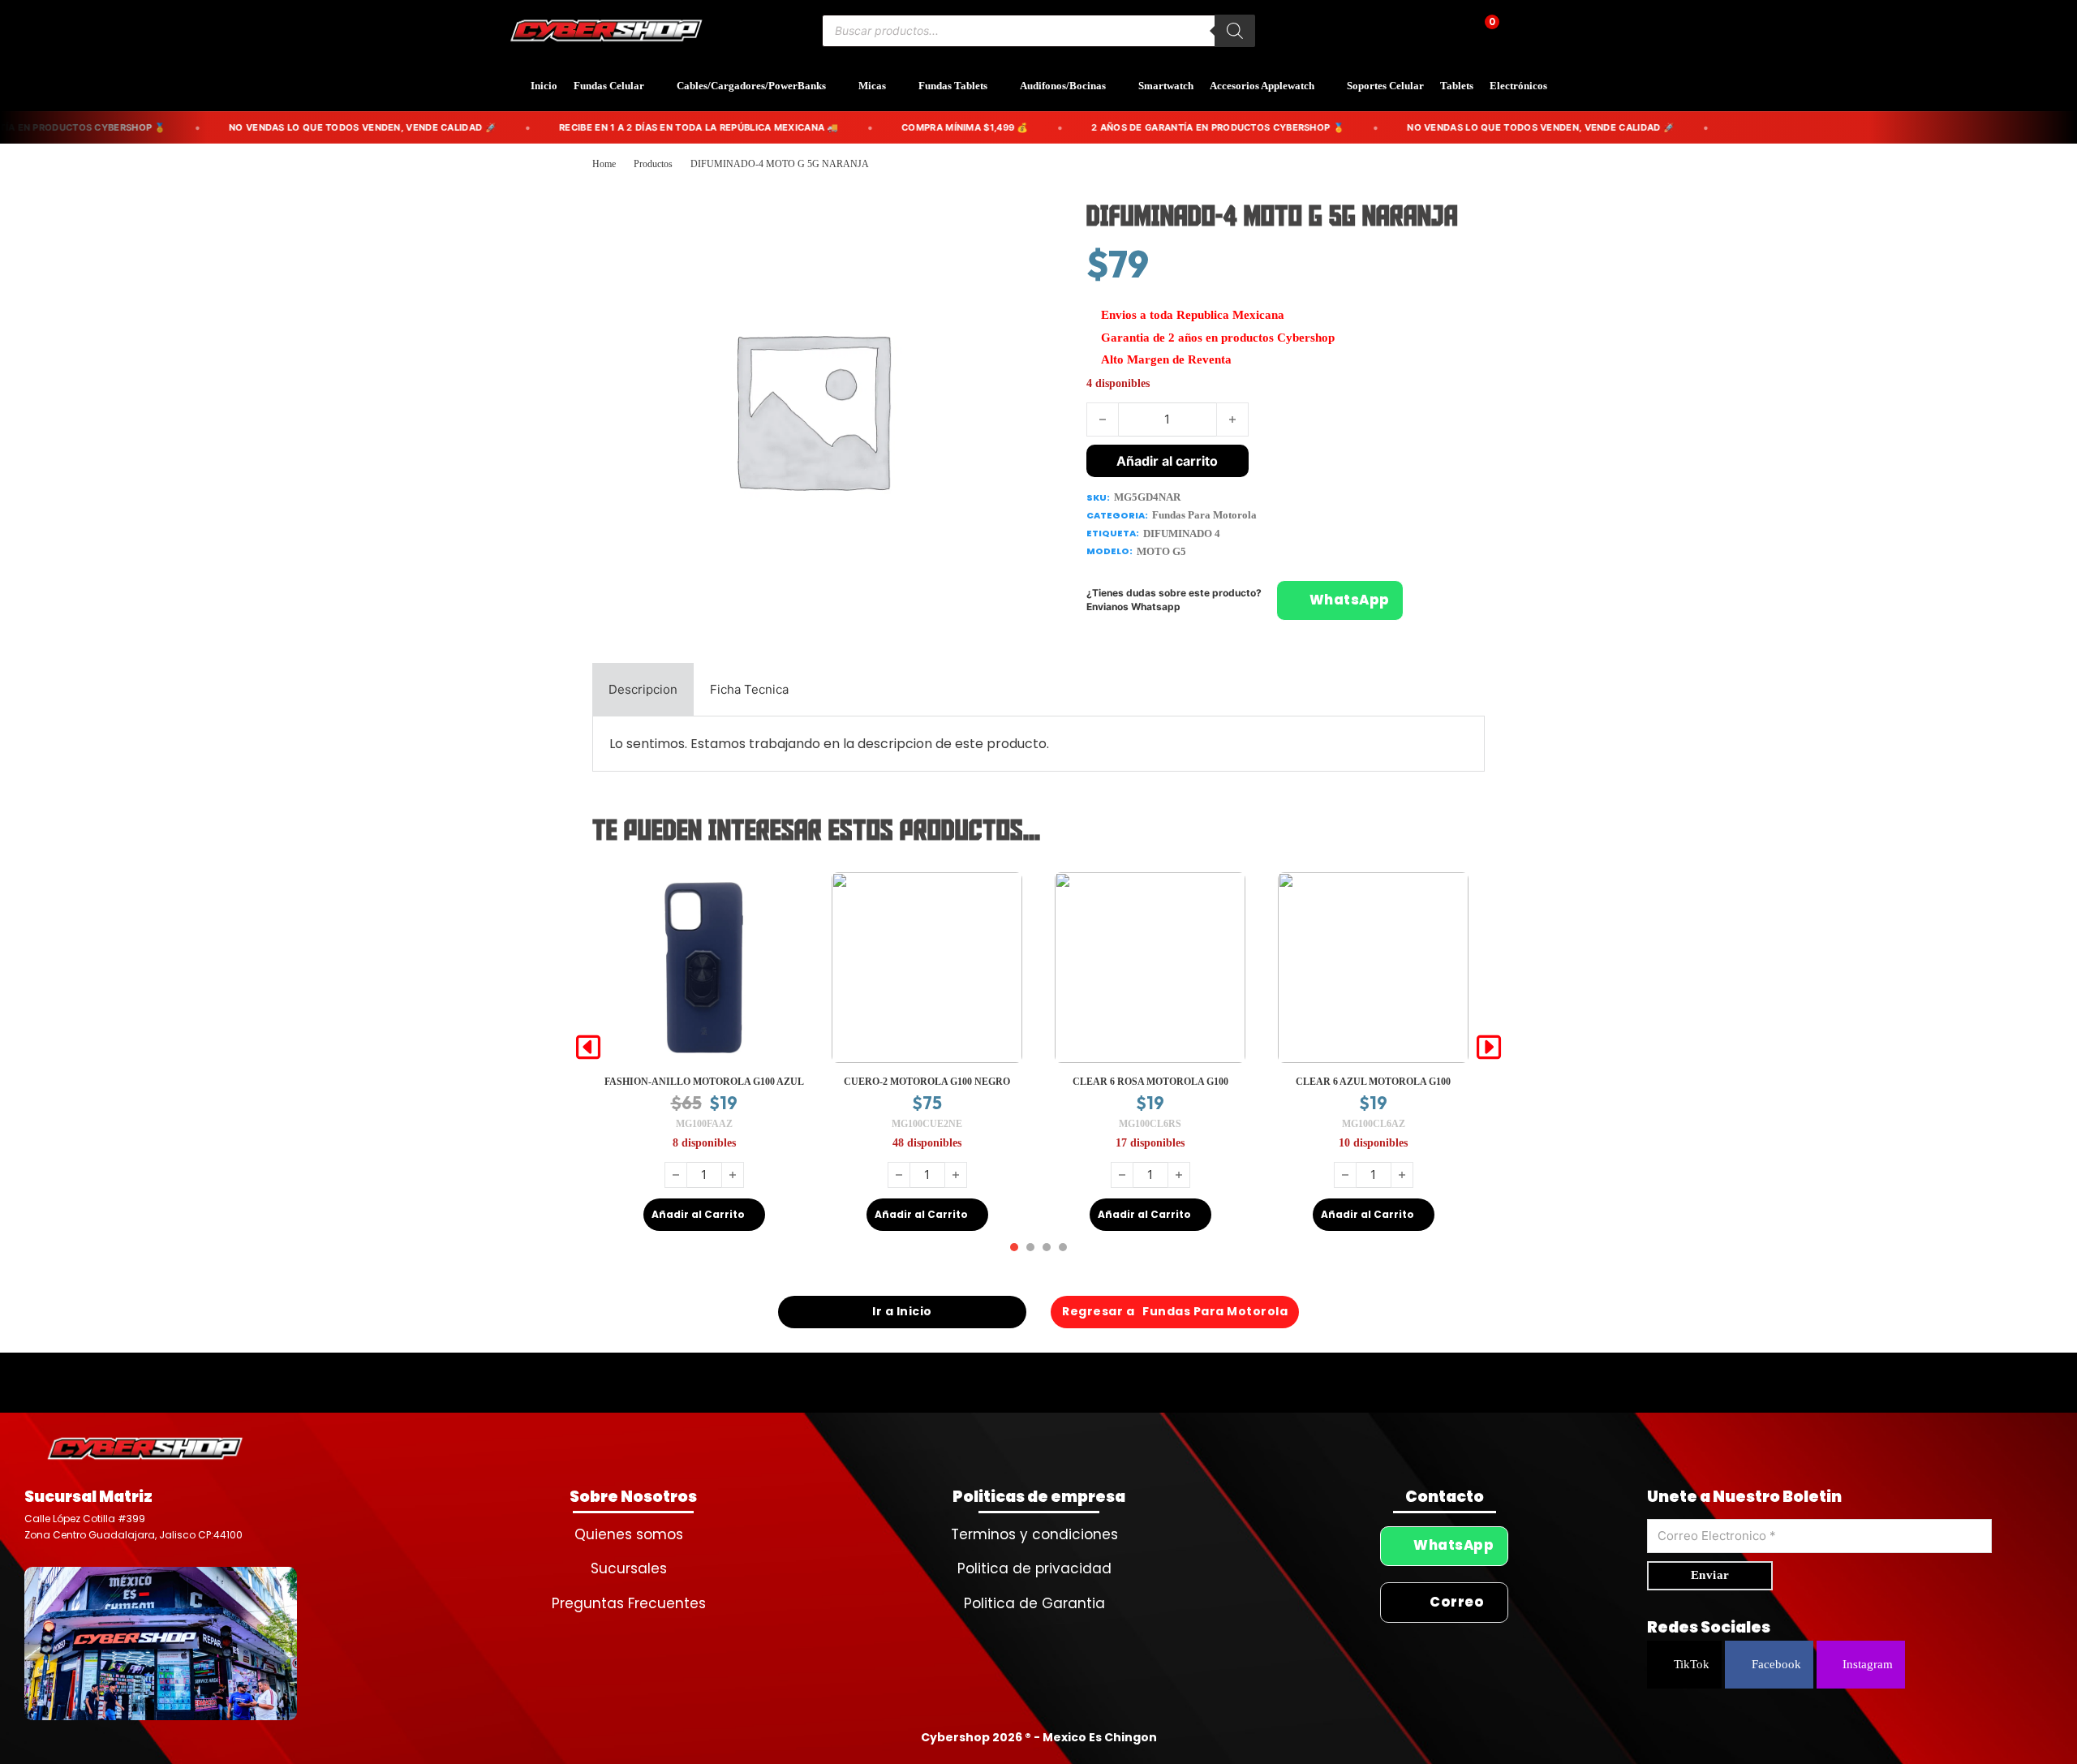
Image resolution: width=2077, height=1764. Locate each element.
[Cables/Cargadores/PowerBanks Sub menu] (838, 86)
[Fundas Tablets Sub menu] (1000, 86)
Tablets (1457, 86)
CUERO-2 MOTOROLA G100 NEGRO (704, 1082)
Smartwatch (1166, 86)
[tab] (643, 690)
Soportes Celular (1385, 86)
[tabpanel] (1038, 744)
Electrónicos (1518, 86)
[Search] (1235, 31)
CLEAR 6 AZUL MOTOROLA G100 (1150, 1082)
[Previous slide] (588, 1048)
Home (604, 164)
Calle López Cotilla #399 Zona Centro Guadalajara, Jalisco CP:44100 (133, 1527)
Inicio (544, 86)
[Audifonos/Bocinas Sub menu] (1118, 86)
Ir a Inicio (902, 1311)
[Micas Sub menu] (898, 86)
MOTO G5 (1161, 551)
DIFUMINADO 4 (1182, 534)
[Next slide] (1489, 1048)
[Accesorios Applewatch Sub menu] (1327, 86)
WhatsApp (1350, 600)
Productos (653, 164)
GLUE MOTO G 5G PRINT (1373, 1082)
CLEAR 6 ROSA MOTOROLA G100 (927, 1082)
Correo (1457, 1602)
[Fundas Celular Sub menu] (656, 86)
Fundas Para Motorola (1204, 515)
